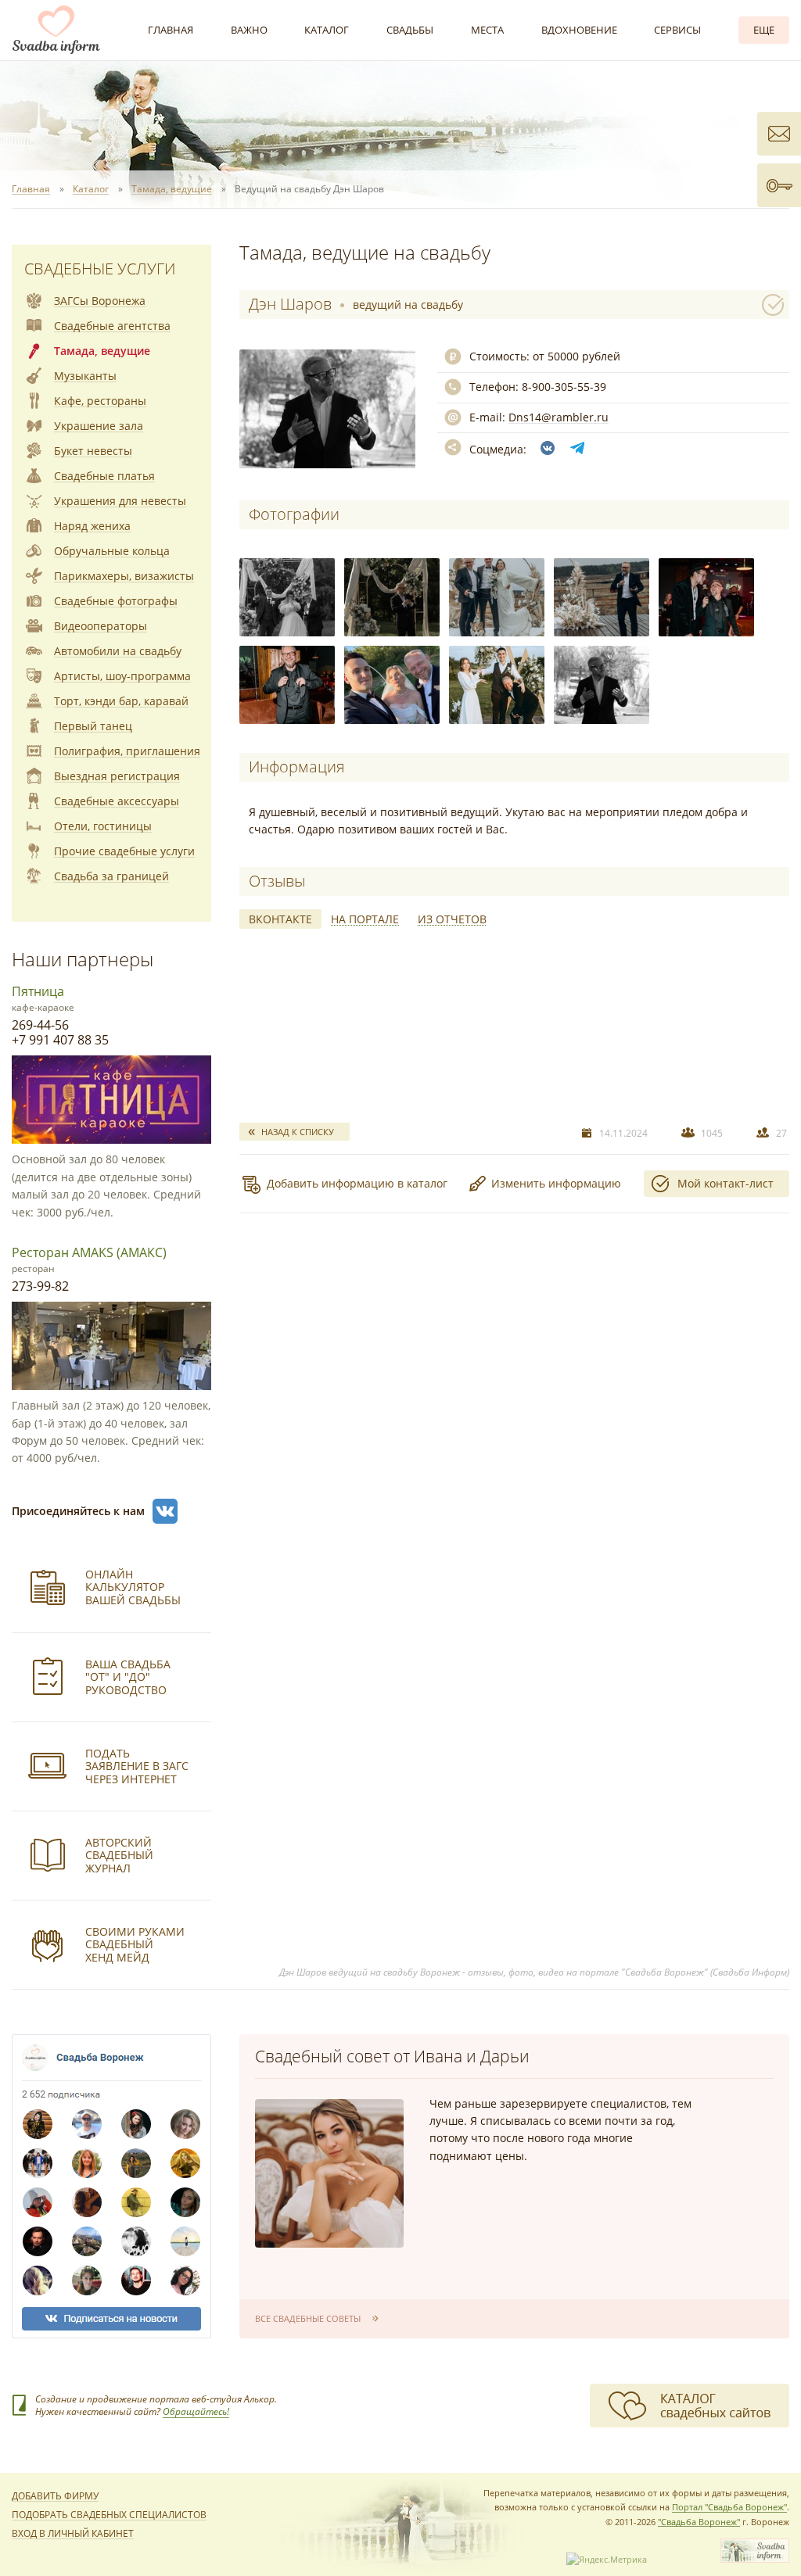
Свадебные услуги (100, 269)
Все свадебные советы (308, 2318)
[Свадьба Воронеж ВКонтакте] (165, 1511)
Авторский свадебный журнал (119, 1856)
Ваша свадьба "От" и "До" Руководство (128, 1677)
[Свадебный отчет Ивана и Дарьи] (329, 2173)
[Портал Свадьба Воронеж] (56, 30)
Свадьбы (410, 30)
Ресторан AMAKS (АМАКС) (89, 1252)
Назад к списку (298, 1132)
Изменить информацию (556, 1183)
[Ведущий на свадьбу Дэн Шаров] (287, 597)
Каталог (327, 30)
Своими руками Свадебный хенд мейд (135, 1945)
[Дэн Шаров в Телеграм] (577, 448)
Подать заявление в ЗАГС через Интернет (137, 1766)
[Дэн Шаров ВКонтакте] (548, 448)
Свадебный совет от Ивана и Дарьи (392, 2056)
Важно (249, 30)
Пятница (38, 991)
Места (487, 30)
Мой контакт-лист (726, 1183)
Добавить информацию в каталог (357, 1183)
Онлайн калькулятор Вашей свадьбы (133, 1587)
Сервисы (677, 30)
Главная (171, 30)
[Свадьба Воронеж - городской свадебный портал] (755, 2559)
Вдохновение (579, 30)
